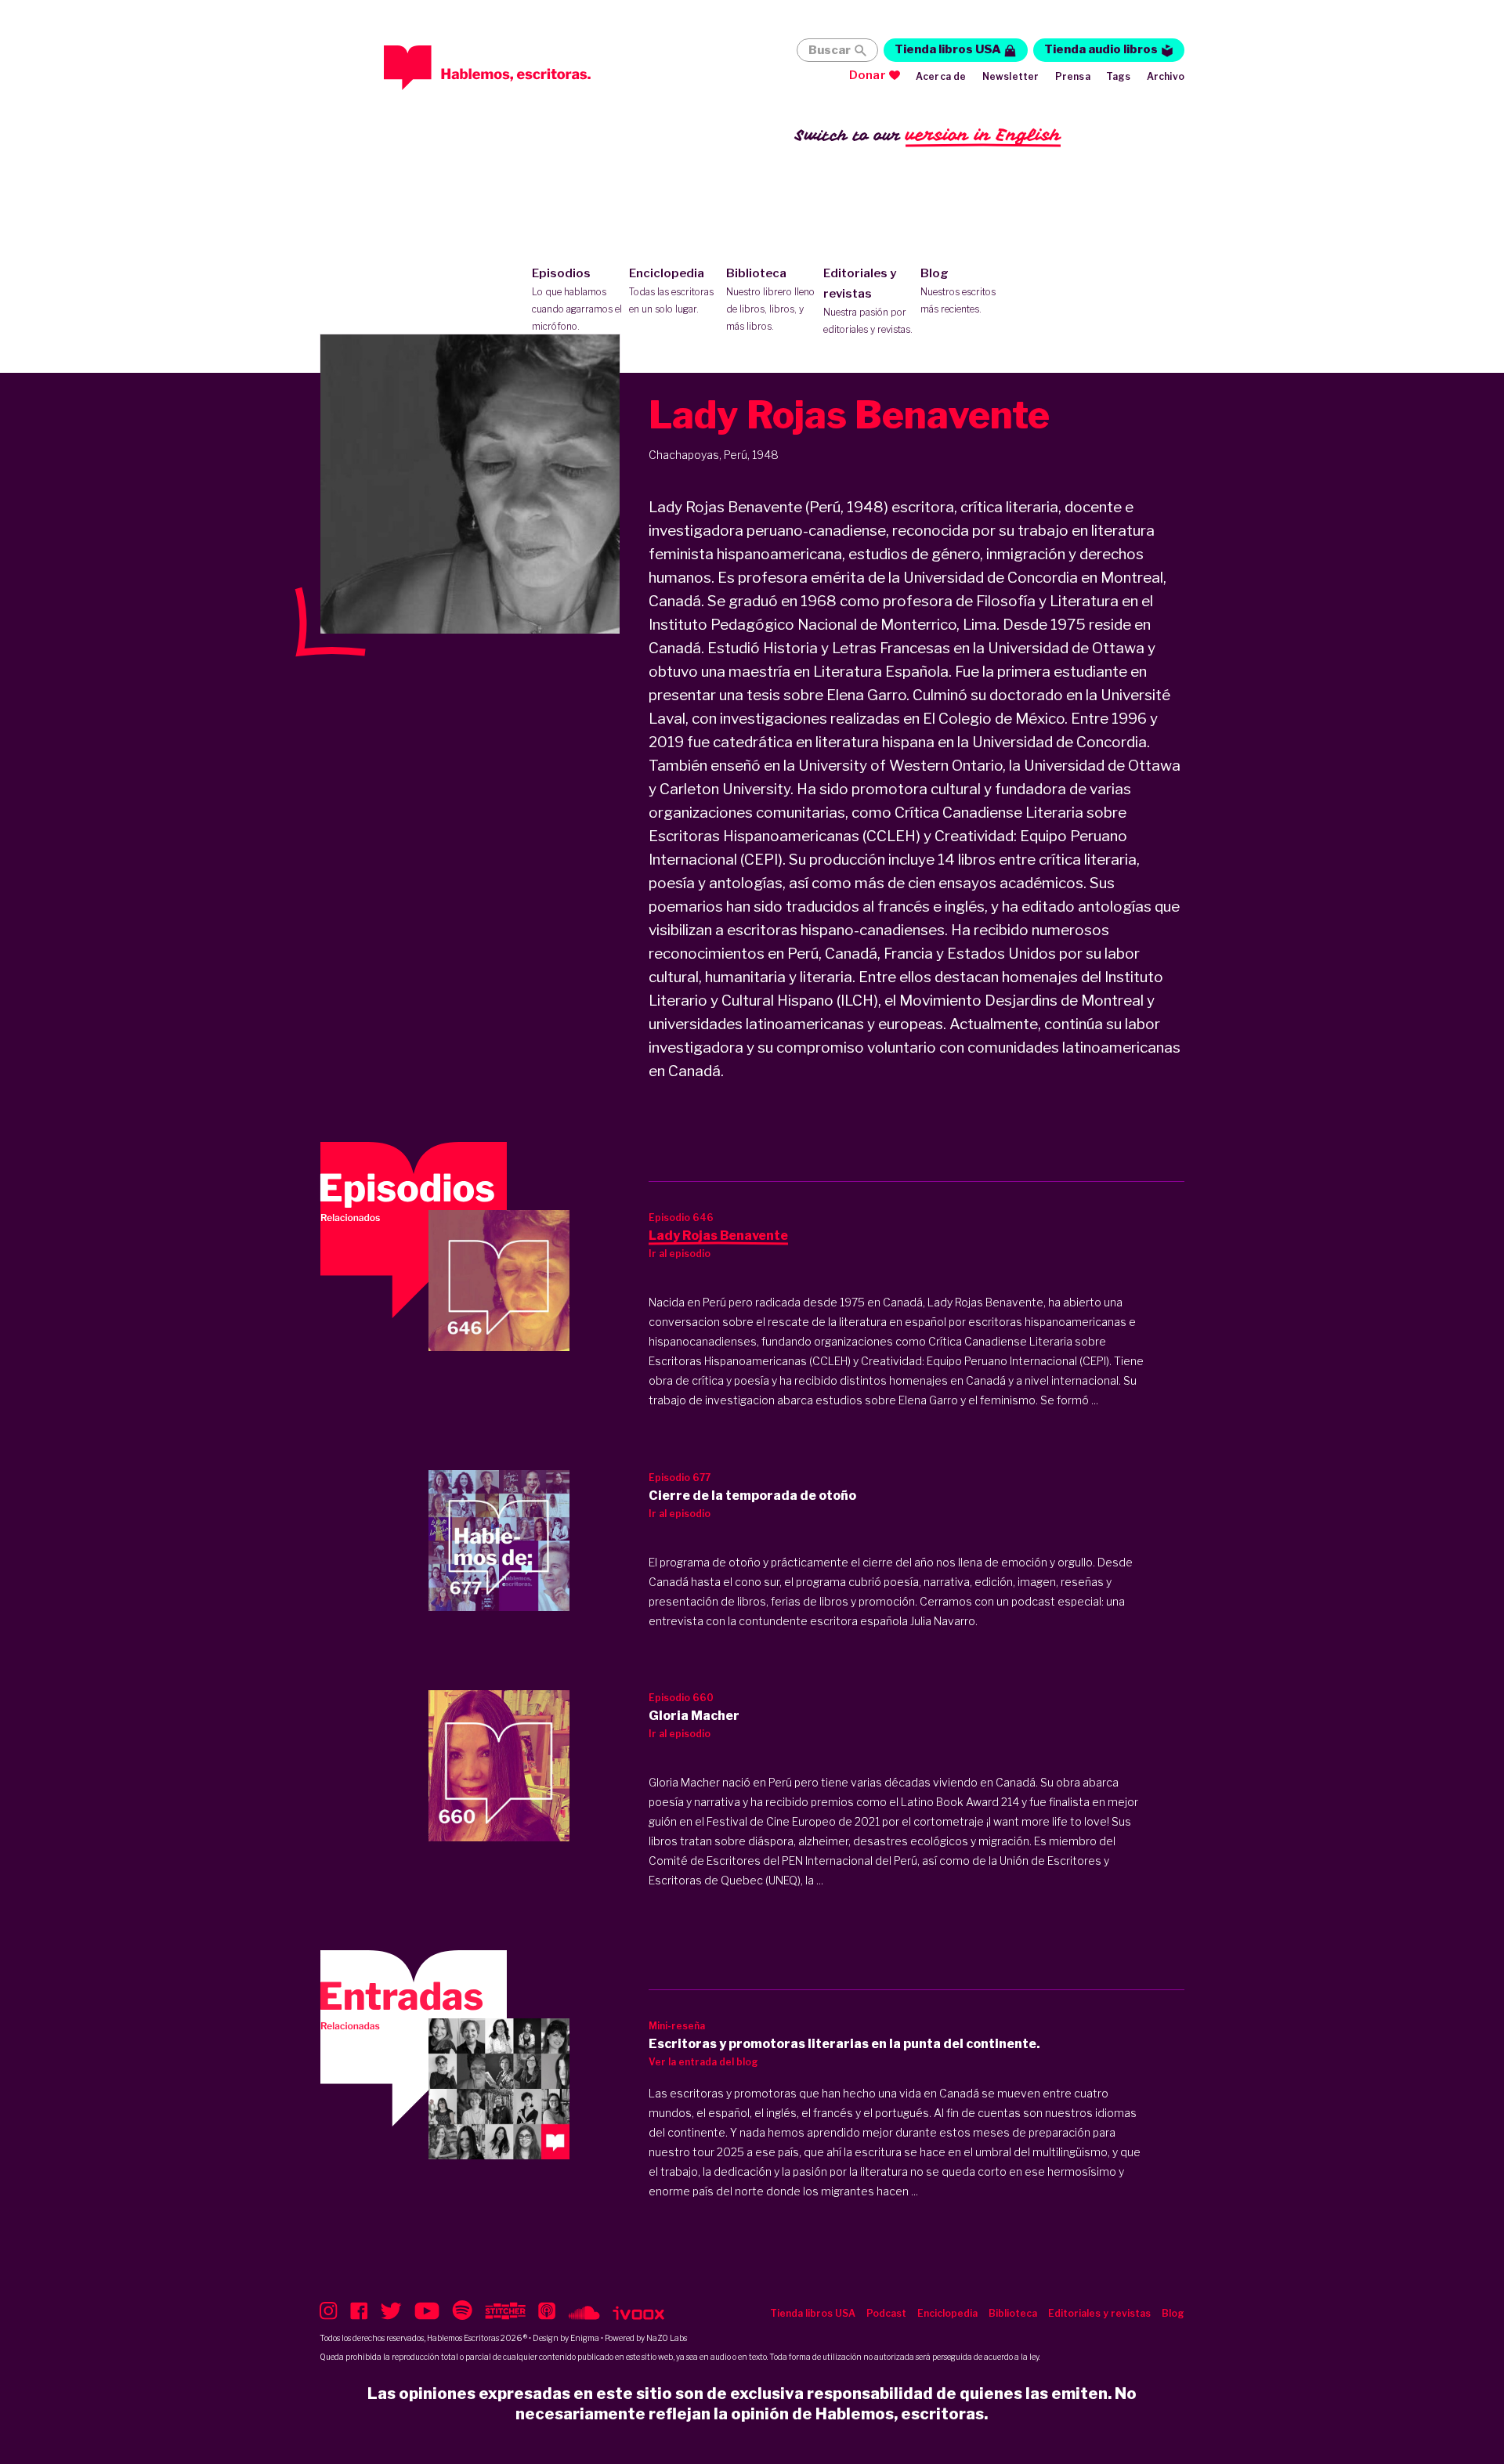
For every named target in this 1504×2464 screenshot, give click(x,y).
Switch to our (928, 135)
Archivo (1166, 76)
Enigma (585, 2338)
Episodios (577, 299)
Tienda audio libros (1101, 49)
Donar (868, 75)
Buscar (830, 50)
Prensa (1073, 76)
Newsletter (1011, 76)
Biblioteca (770, 299)
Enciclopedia (671, 291)
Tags (1119, 76)
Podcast (886, 2313)
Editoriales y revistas (868, 301)
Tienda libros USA (948, 49)
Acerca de (941, 76)
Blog (958, 291)
